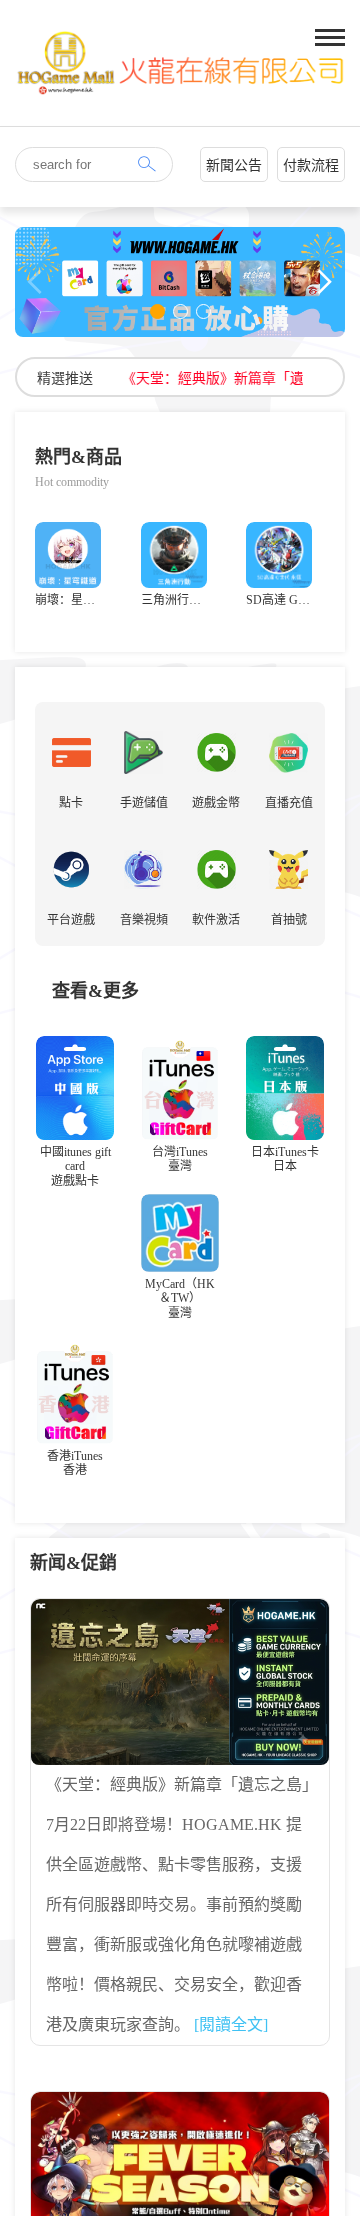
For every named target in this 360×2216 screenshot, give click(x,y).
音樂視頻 (144, 920)
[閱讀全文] (231, 2024)
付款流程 (311, 165)
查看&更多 (95, 991)
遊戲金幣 (216, 803)
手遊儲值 (144, 803)
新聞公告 (234, 165)
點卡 (71, 803)
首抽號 (289, 920)
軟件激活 (216, 920)
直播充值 (289, 803)
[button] (157, 311)
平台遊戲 (71, 920)
